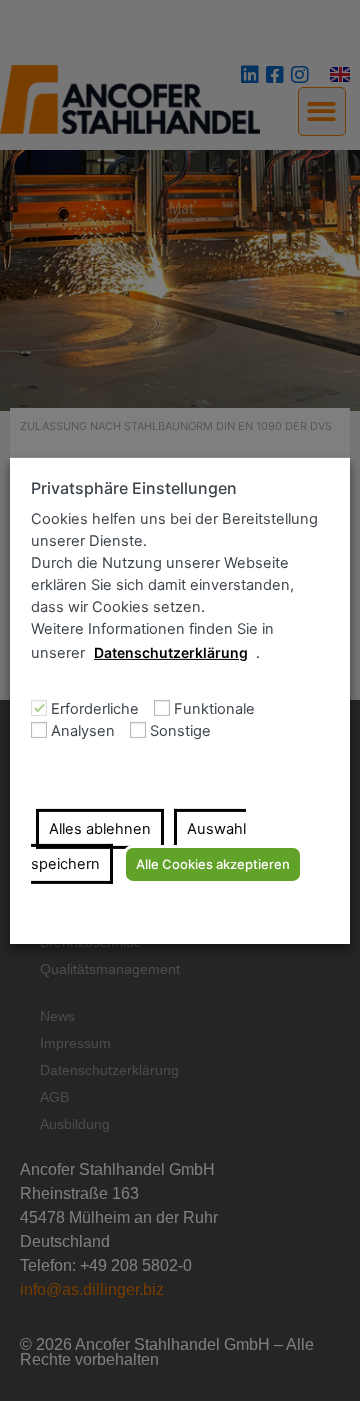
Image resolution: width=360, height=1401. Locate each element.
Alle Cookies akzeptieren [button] (213, 864)
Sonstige (180, 731)
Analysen (83, 731)
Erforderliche (95, 709)
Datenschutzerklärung (171, 652)
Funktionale (214, 709)
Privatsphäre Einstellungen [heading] (134, 487)
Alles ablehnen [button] (100, 829)
